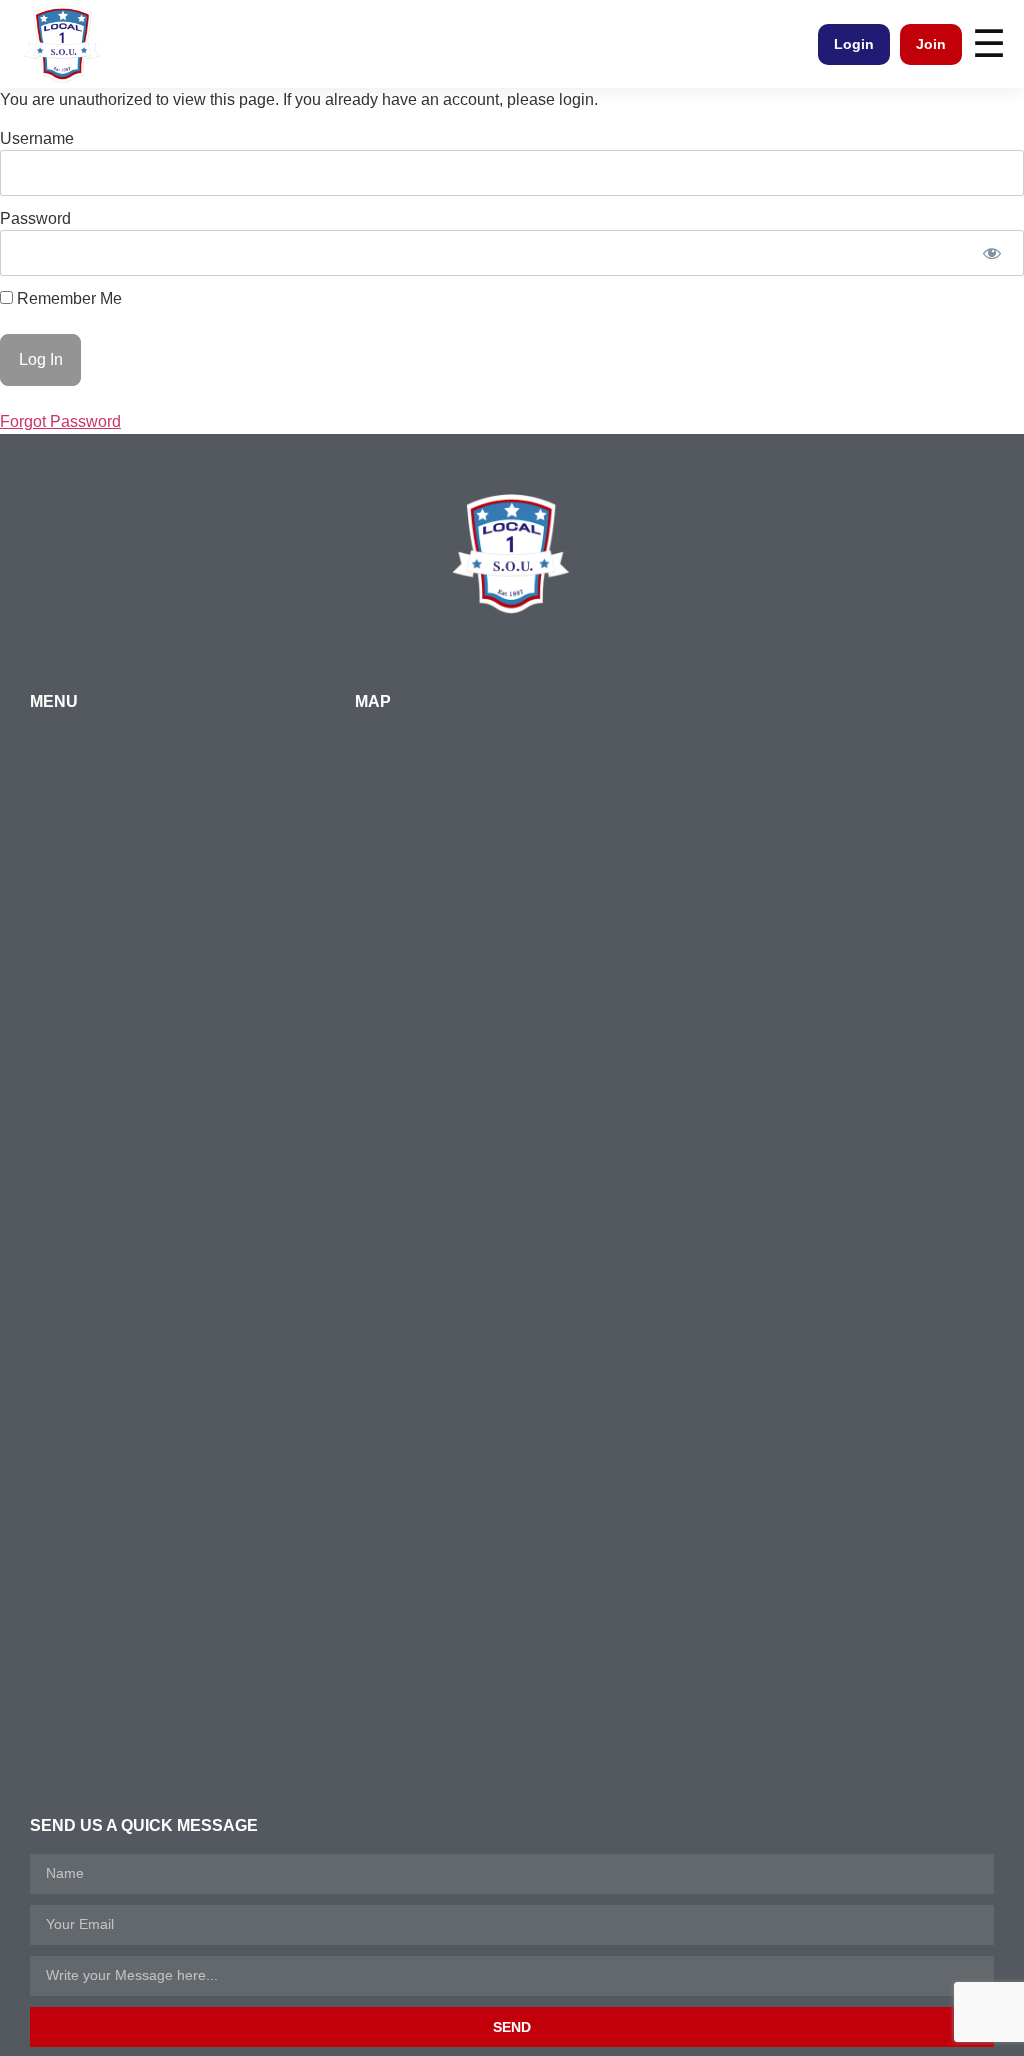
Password (35, 218)
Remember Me (67, 299)
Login (854, 44)
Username (37, 138)
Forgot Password (60, 421)
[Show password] (991, 253)
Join (931, 44)
